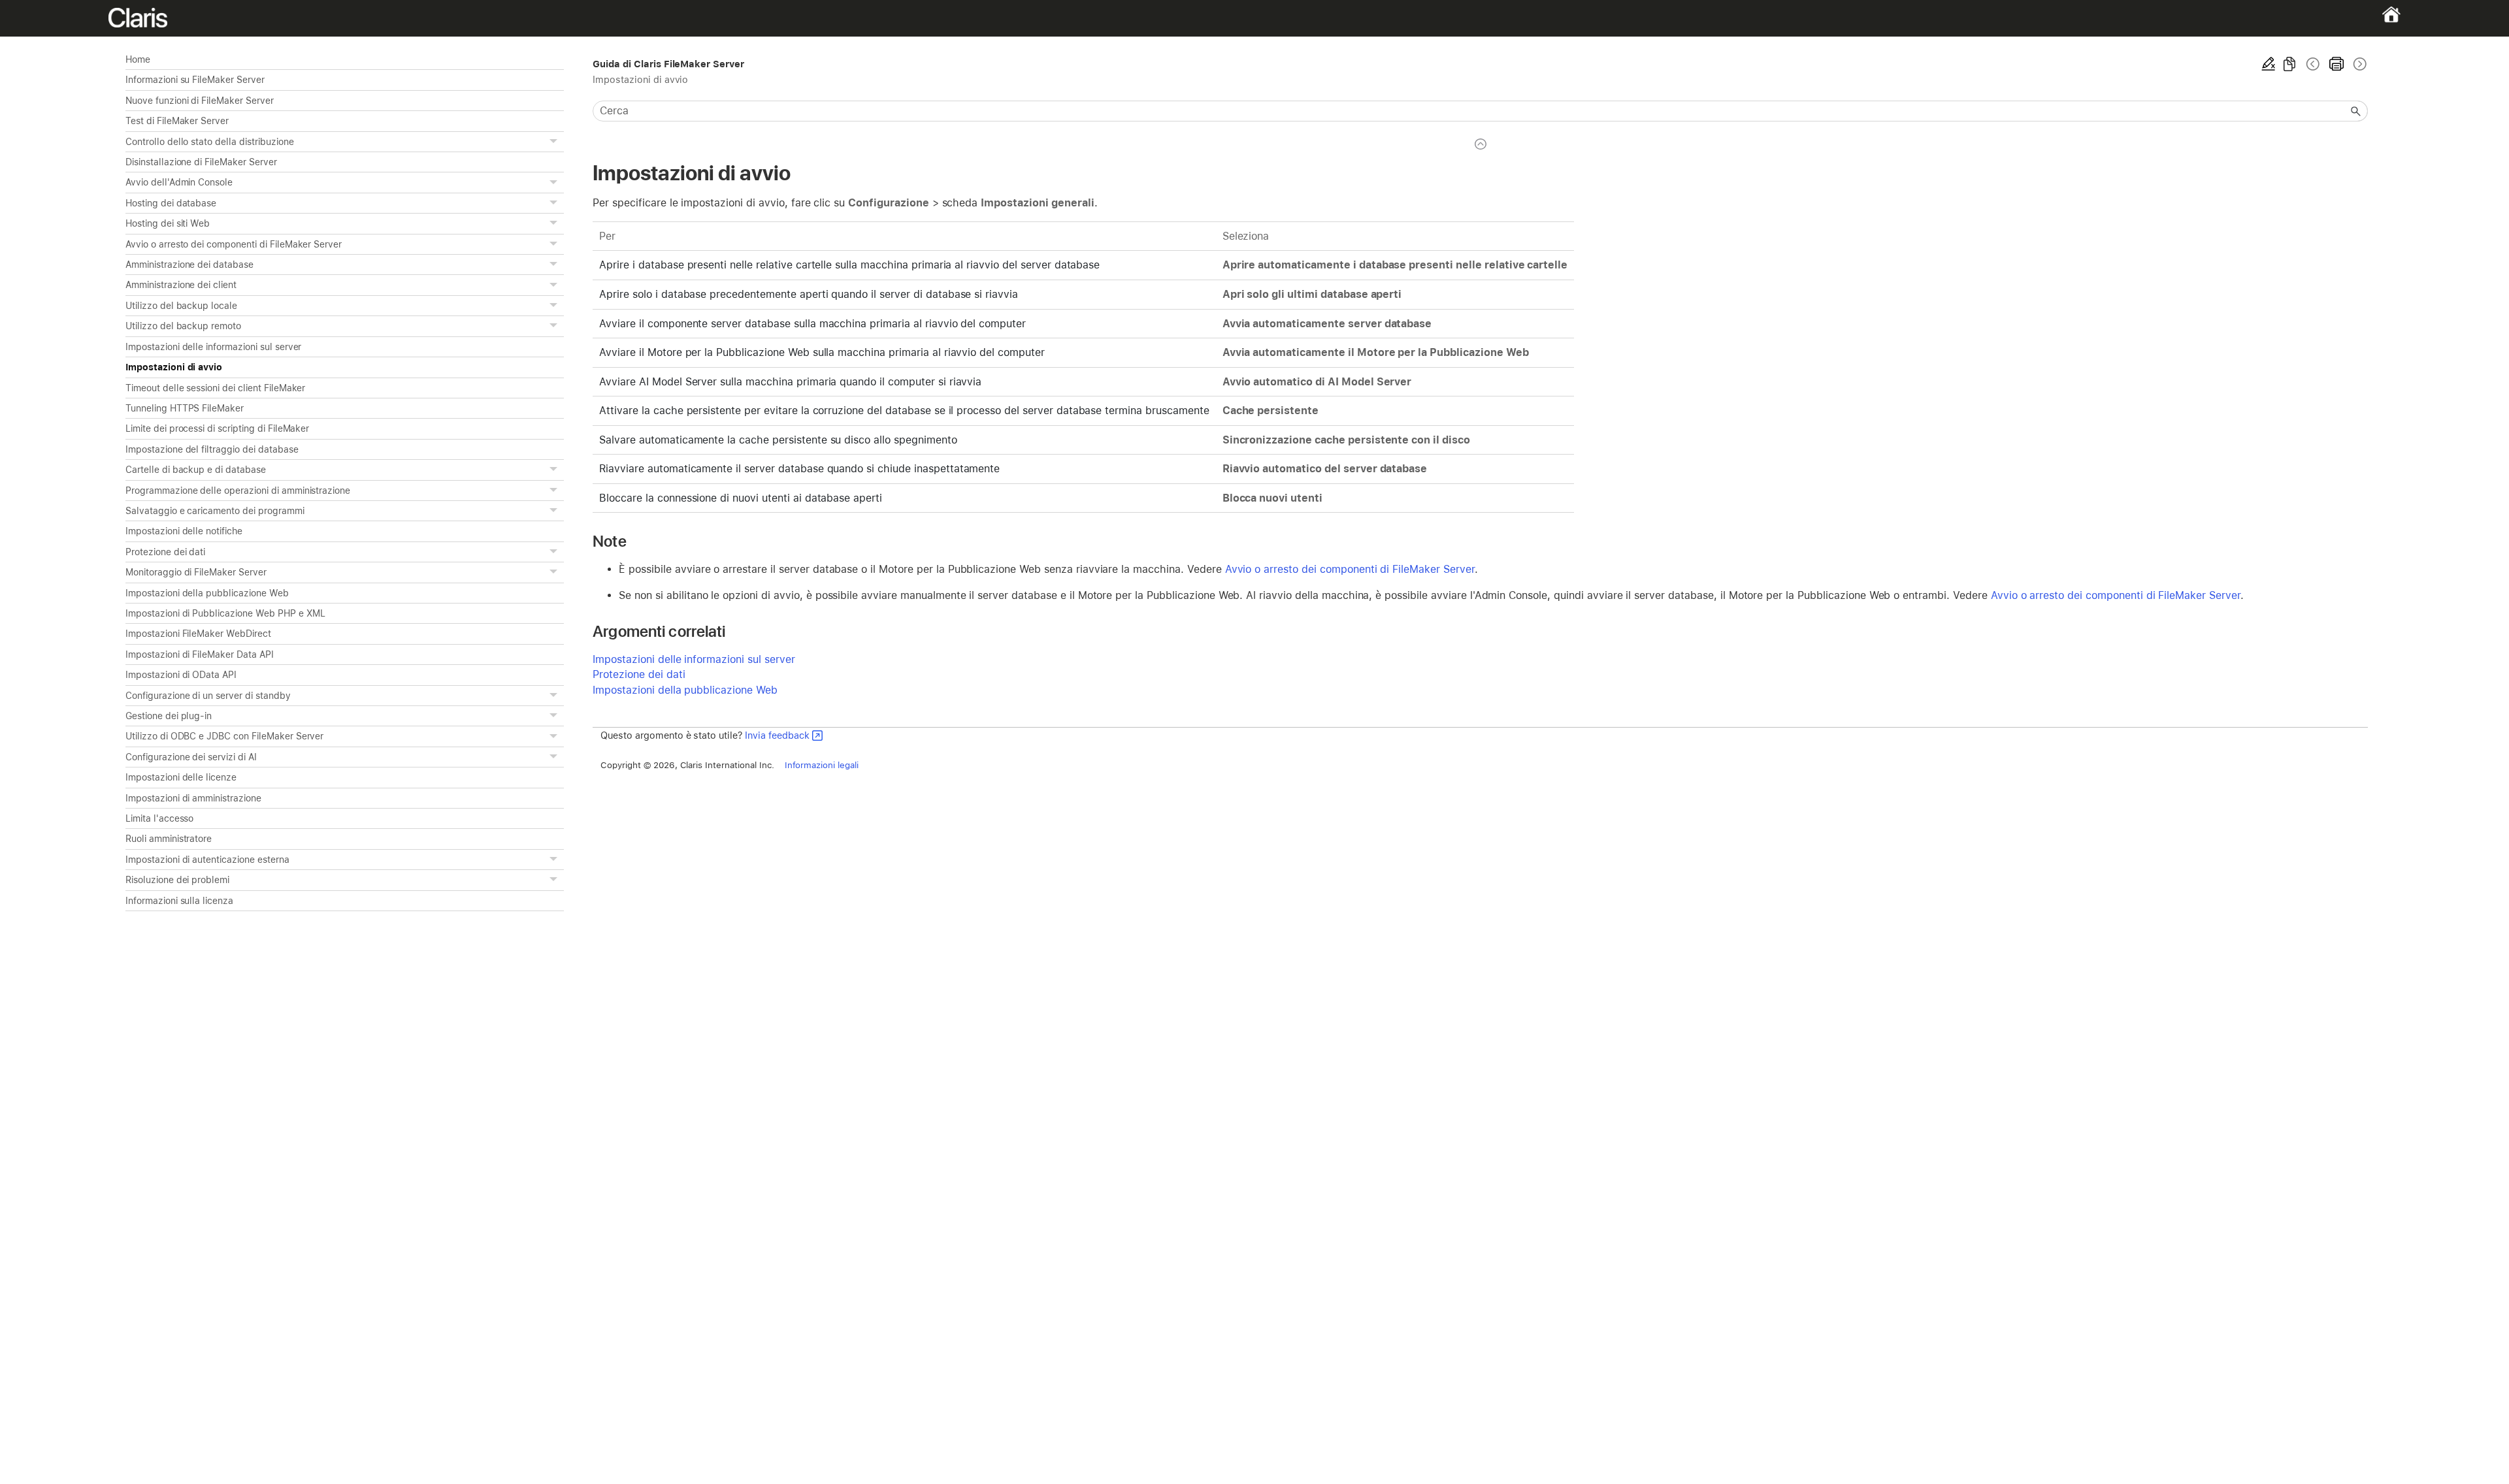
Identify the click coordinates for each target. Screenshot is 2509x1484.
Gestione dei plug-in (169, 716)
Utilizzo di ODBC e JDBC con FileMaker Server (224, 736)
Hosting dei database (171, 203)
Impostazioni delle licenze (181, 777)
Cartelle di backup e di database (196, 470)
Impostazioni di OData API (181, 675)
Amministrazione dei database (189, 265)
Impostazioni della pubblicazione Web (207, 593)
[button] (555, 142)
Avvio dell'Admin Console (179, 182)
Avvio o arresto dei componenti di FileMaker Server (234, 244)
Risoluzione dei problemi (177, 880)
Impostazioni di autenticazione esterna (207, 860)
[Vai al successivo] (2359, 64)
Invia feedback (777, 735)
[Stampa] (2337, 64)
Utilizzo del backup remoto (183, 326)
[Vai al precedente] (2313, 64)
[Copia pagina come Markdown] (2289, 64)
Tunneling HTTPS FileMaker (185, 408)
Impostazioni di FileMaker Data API (200, 654)
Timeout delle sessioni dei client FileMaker (215, 388)
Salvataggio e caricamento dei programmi (215, 511)
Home (138, 59)
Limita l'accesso (159, 818)
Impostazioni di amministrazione (193, 798)
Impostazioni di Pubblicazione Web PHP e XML (225, 613)
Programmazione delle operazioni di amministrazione (238, 491)
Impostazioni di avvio (174, 367)
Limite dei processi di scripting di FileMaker (217, 428)
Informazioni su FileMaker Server (195, 80)
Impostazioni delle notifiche (184, 531)
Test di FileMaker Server (177, 121)
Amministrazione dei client (181, 285)
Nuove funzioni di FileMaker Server (200, 101)
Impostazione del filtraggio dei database (212, 449)
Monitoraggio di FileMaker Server (196, 572)
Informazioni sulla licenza (179, 901)
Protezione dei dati (165, 552)
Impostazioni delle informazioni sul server (213, 347)
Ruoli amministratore (169, 839)
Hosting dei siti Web (168, 223)
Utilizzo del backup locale (181, 306)
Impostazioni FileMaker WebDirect (198, 634)
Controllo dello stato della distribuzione (209, 142)
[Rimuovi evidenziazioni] (2269, 64)
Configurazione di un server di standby (208, 696)
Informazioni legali (822, 765)
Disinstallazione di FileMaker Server (201, 162)
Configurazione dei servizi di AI (191, 757)
